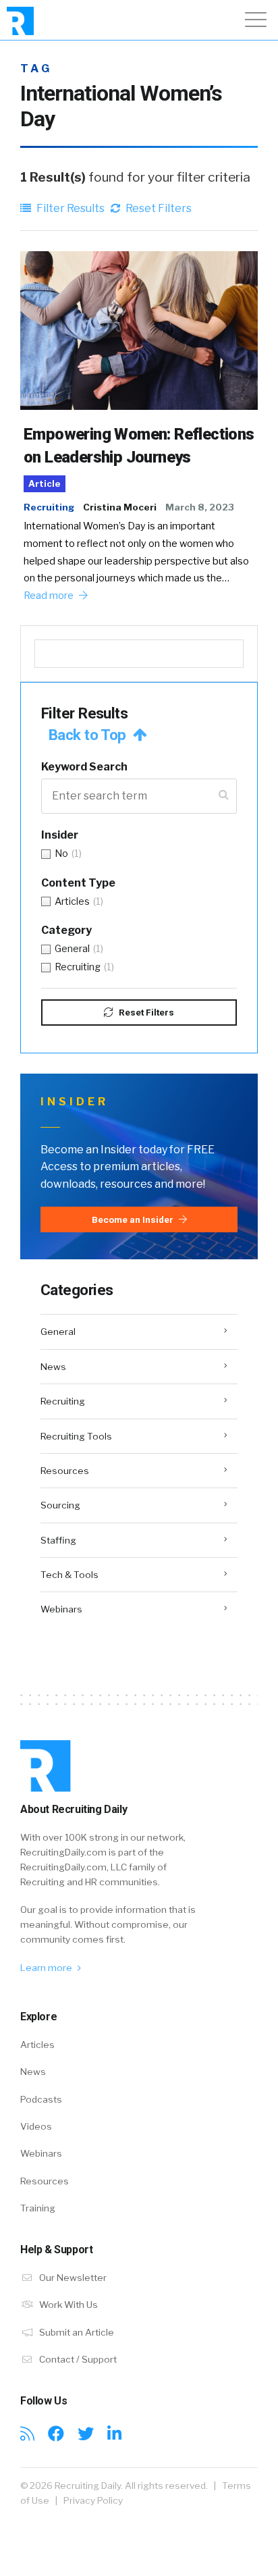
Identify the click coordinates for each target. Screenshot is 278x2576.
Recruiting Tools (76, 1436)
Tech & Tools (69, 1575)
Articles (37, 2045)
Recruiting (49, 507)
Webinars (61, 1609)
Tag (36, 69)
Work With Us (67, 2305)
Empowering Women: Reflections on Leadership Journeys (139, 446)
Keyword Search (84, 767)
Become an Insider (134, 1219)
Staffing (58, 1540)
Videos (36, 2126)
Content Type (78, 883)
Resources (65, 1471)
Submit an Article (76, 2332)
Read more (50, 596)
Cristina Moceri (120, 507)
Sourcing (60, 1505)
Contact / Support (77, 2359)
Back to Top (89, 735)
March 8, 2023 (200, 507)
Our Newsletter (72, 2278)
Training (38, 2208)
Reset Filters (158, 208)
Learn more (47, 1968)
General (58, 1332)
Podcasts (41, 2099)
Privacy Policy (93, 2500)
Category (66, 930)
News (53, 1367)
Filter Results (69, 208)
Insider (60, 835)
